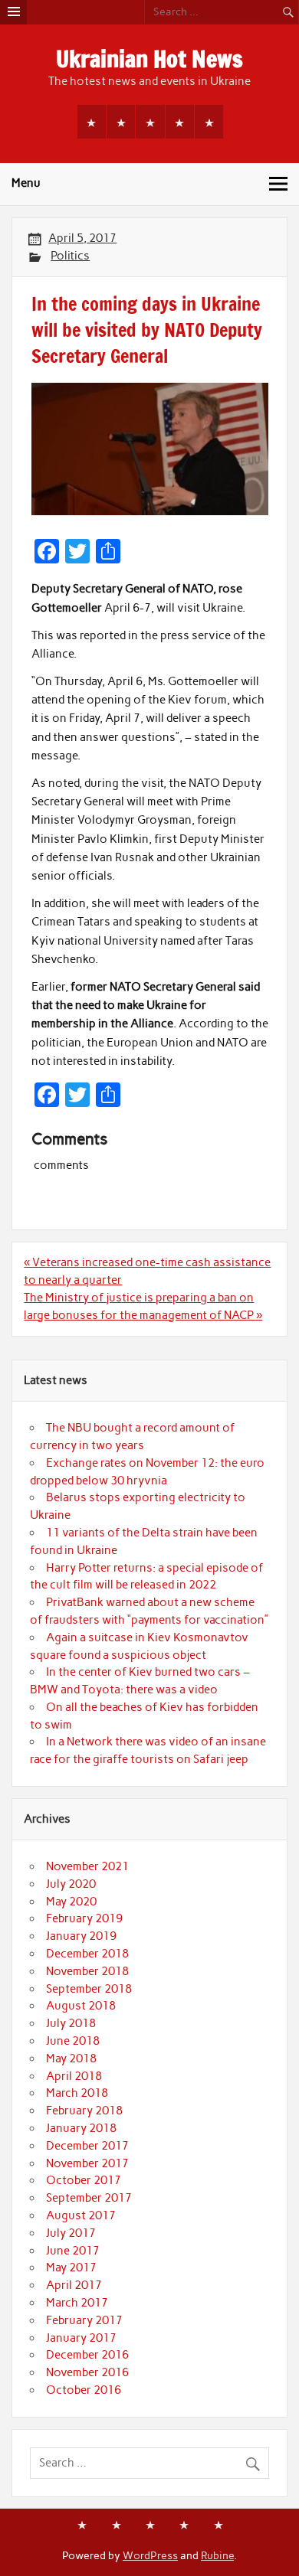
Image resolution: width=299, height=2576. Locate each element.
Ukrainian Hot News (149, 59)
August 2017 (81, 2215)
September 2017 (89, 2198)
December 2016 (87, 2355)
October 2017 (84, 2180)
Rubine (217, 2555)
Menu (26, 183)
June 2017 (73, 2251)
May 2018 (71, 2059)
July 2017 (71, 2233)
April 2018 (74, 2076)
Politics (70, 256)
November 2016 (87, 2372)
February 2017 (84, 2320)
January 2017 (81, 2338)
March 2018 (77, 2093)
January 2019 (81, 1936)
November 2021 (87, 1866)
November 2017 (87, 2163)
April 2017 (74, 2285)
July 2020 (71, 1884)
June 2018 (73, 2041)
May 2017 (71, 2267)
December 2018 (87, 1954)
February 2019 (84, 1918)
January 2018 (81, 2128)
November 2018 (87, 1971)
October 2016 (84, 2390)
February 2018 (84, 2111)
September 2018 (89, 1989)
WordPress (150, 2555)
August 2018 (81, 2006)
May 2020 (71, 1902)
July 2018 (71, 2023)
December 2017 (87, 2146)
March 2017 (77, 2303)
